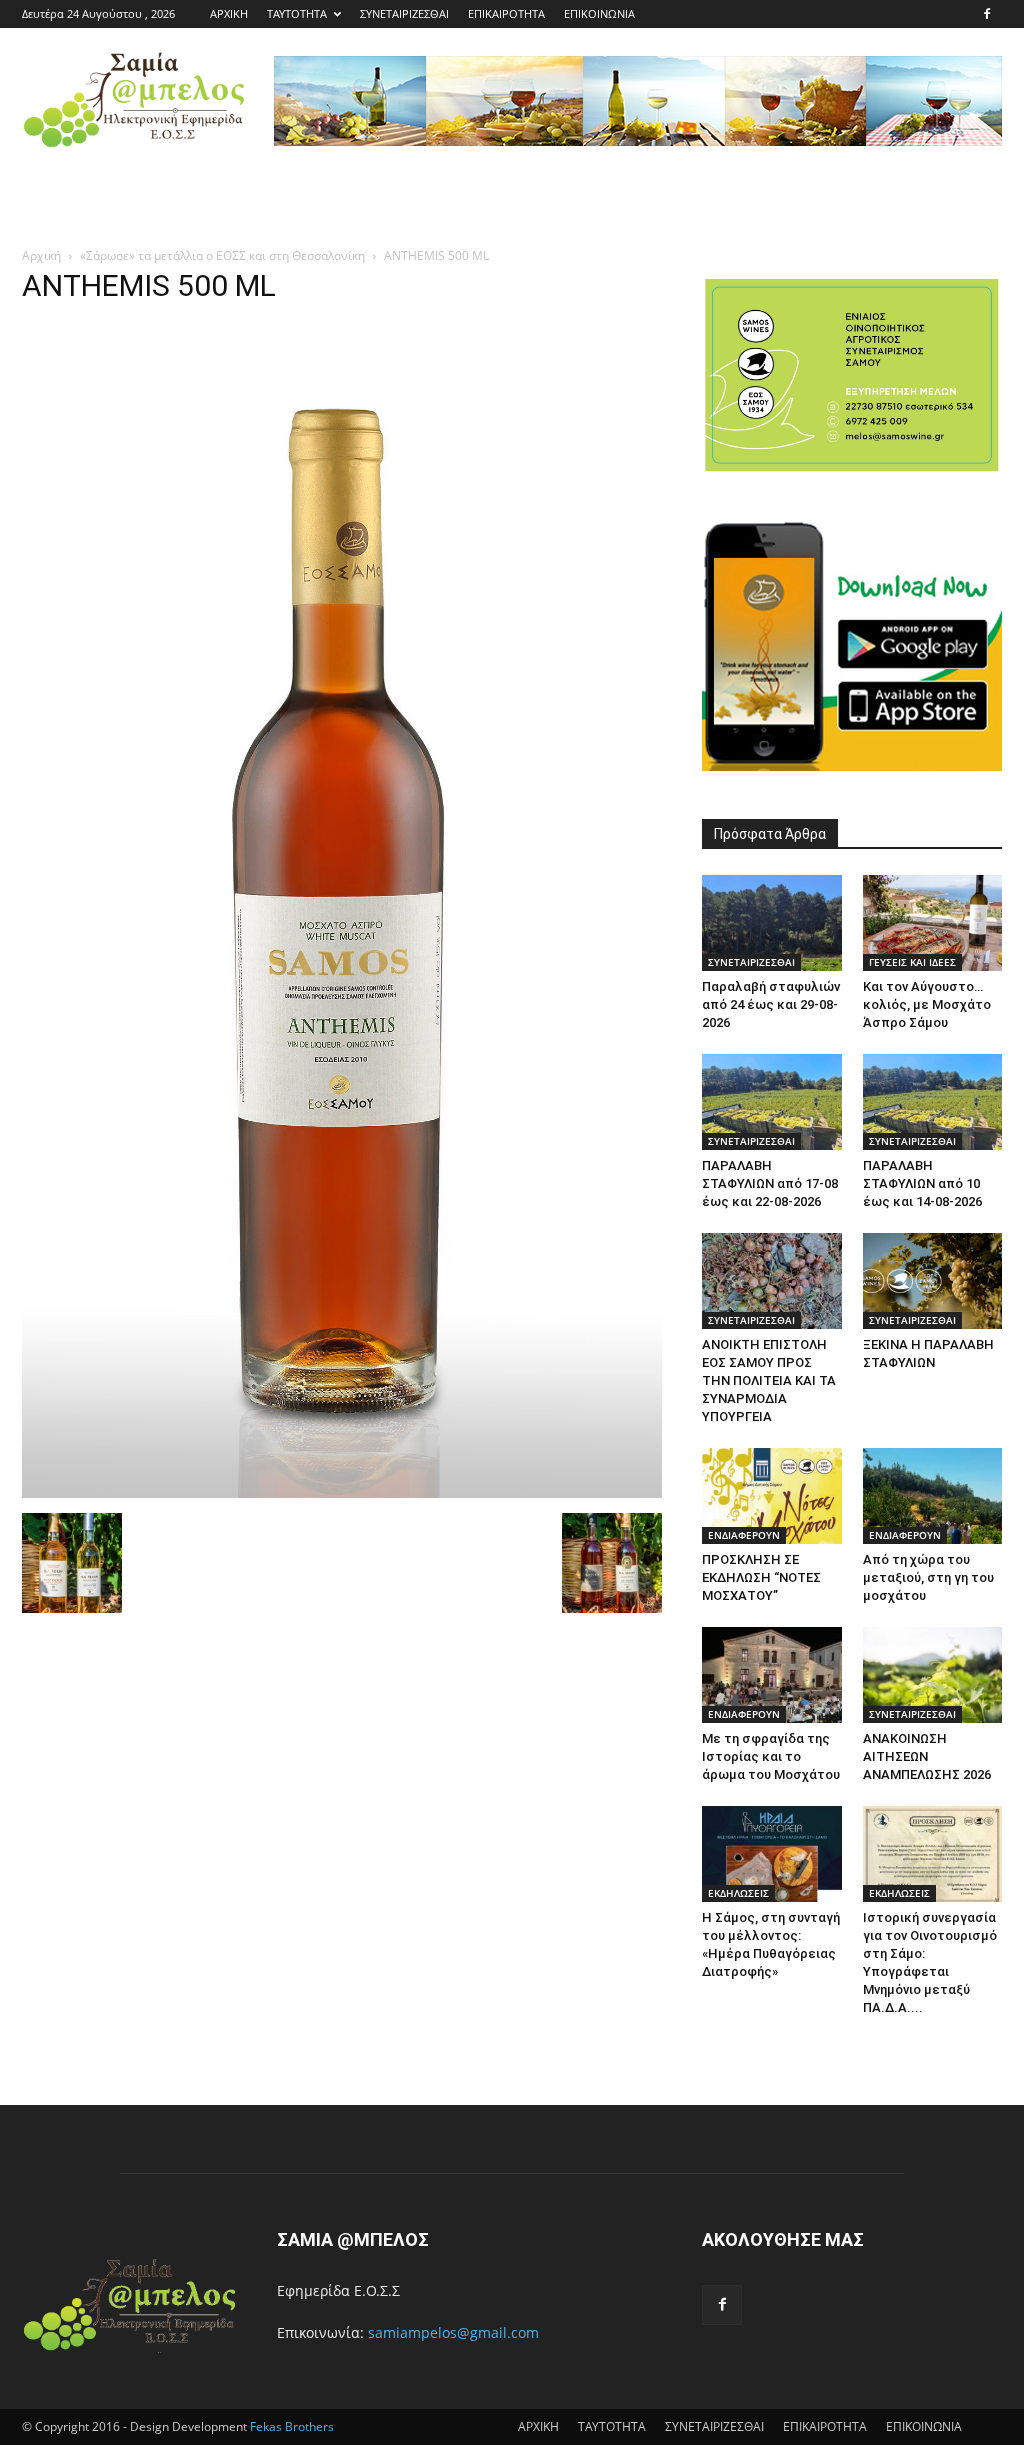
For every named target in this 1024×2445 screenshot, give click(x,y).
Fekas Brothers (290, 2426)
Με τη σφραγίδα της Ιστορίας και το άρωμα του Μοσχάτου (771, 1756)
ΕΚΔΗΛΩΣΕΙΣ (738, 1893)
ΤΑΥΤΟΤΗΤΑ (297, 13)
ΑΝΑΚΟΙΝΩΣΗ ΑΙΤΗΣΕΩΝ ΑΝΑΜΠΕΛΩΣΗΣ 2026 (927, 1756)
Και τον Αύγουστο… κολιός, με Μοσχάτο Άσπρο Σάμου (927, 1004)
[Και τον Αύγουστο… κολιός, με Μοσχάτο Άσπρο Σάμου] (933, 923)
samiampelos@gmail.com (453, 2332)
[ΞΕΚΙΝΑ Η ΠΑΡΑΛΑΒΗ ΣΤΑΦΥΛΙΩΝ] (933, 1281)
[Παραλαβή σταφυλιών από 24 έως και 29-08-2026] (772, 923)
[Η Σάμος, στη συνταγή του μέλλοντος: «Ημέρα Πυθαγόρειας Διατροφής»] (772, 1854)
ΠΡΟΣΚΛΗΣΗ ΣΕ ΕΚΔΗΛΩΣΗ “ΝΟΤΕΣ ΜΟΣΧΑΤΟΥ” (761, 1577)
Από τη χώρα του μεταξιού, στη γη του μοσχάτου (928, 1577)
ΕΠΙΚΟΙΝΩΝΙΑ (599, 13)
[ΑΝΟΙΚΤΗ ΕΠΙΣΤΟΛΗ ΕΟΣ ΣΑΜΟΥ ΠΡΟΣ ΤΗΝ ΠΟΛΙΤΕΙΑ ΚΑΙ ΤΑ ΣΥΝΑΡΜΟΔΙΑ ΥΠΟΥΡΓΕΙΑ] (772, 1281)
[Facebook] (987, 14)
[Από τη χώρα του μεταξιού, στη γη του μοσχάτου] (933, 1496)
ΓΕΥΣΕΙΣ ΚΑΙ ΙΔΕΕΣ (912, 962)
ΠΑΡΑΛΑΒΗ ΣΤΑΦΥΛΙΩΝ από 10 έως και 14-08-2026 (922, 1183)
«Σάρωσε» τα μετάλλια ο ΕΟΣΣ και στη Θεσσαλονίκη (222, 255)
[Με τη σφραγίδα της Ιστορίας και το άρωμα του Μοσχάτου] (772, 1675)
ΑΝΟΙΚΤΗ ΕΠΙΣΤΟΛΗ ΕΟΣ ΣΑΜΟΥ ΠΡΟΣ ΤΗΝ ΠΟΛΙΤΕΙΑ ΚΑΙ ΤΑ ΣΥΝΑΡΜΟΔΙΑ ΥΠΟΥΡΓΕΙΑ (769, 1380)
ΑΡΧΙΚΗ (229, 13)
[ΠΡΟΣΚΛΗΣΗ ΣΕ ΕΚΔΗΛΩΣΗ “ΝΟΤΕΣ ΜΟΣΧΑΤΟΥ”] (772, 1496)
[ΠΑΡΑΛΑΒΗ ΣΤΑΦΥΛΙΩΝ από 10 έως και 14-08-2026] (933, 1102)
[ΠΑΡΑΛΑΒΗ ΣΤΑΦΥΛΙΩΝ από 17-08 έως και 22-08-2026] (772, 1102)
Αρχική (41, 255)
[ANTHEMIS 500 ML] (342, 1492)
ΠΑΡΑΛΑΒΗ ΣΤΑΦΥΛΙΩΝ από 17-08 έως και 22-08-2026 (770, 1183)
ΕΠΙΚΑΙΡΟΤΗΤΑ (506, 13)
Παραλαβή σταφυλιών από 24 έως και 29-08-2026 (771, 1004)
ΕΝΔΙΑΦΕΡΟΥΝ (744, 1535)
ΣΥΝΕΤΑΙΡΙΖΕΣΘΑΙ (404, 13)
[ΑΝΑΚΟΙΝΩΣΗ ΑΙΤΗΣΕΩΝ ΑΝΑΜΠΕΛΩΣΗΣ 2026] (933, 1675)
